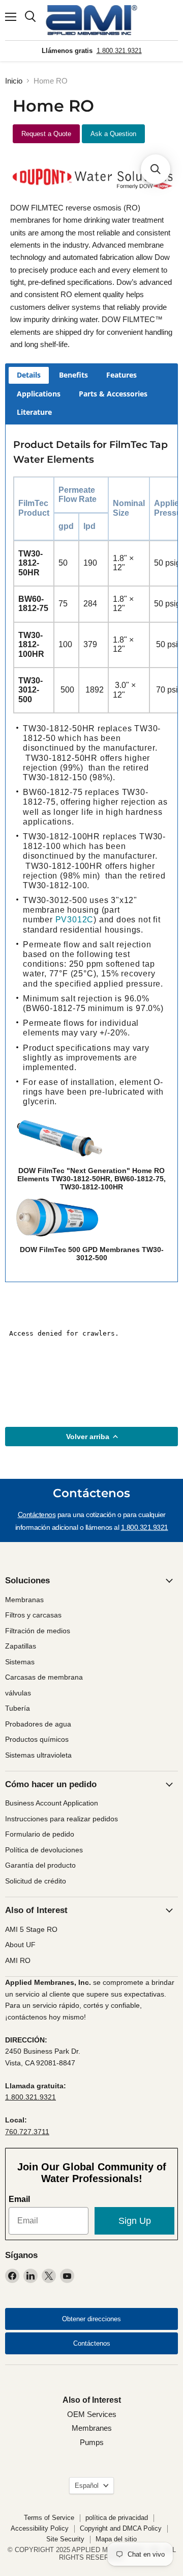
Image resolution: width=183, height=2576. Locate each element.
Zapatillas (21, 1646)
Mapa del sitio (116, 2539)
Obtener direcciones (91, 2319)
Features (121, 375)
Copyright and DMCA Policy (121, 2528)
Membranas (24, 1600)
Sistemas (20, 1662)
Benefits (73, 375)
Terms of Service (49, 2518)
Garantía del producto (40, 1865)
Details (29, 375)
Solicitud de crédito (36, 1881)
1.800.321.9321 (119, 51)
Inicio (14, 81)
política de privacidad (117, 2518)
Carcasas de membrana (44, 1677)
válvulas (18, 1693)
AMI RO (18, 1960)
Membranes (92, 2428)
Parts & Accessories (113, 394)
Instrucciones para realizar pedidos (62, 1819)
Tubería (18, 1708)
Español (87, 2486)
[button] (156, 169)
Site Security (65, 2539)
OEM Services (92, 2414)
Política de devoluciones (44, 1850)
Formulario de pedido (40, 1834)
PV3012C (75, 920)
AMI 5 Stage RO (31, 1929)
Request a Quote (46, 134)
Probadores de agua (38, 1724)
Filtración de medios (38, 1631)
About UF (20, 1945)
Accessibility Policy (40, 2528)
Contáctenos (37, 1515)
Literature (34, 412)
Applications (39, 394)
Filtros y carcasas (33, 1615)
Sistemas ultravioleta (38, 1755)
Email (19, 2199)
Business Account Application (52, 1803)
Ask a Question (113, 134)
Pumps (92, 2442)
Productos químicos (37, 1739)
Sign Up (135, 2221)
